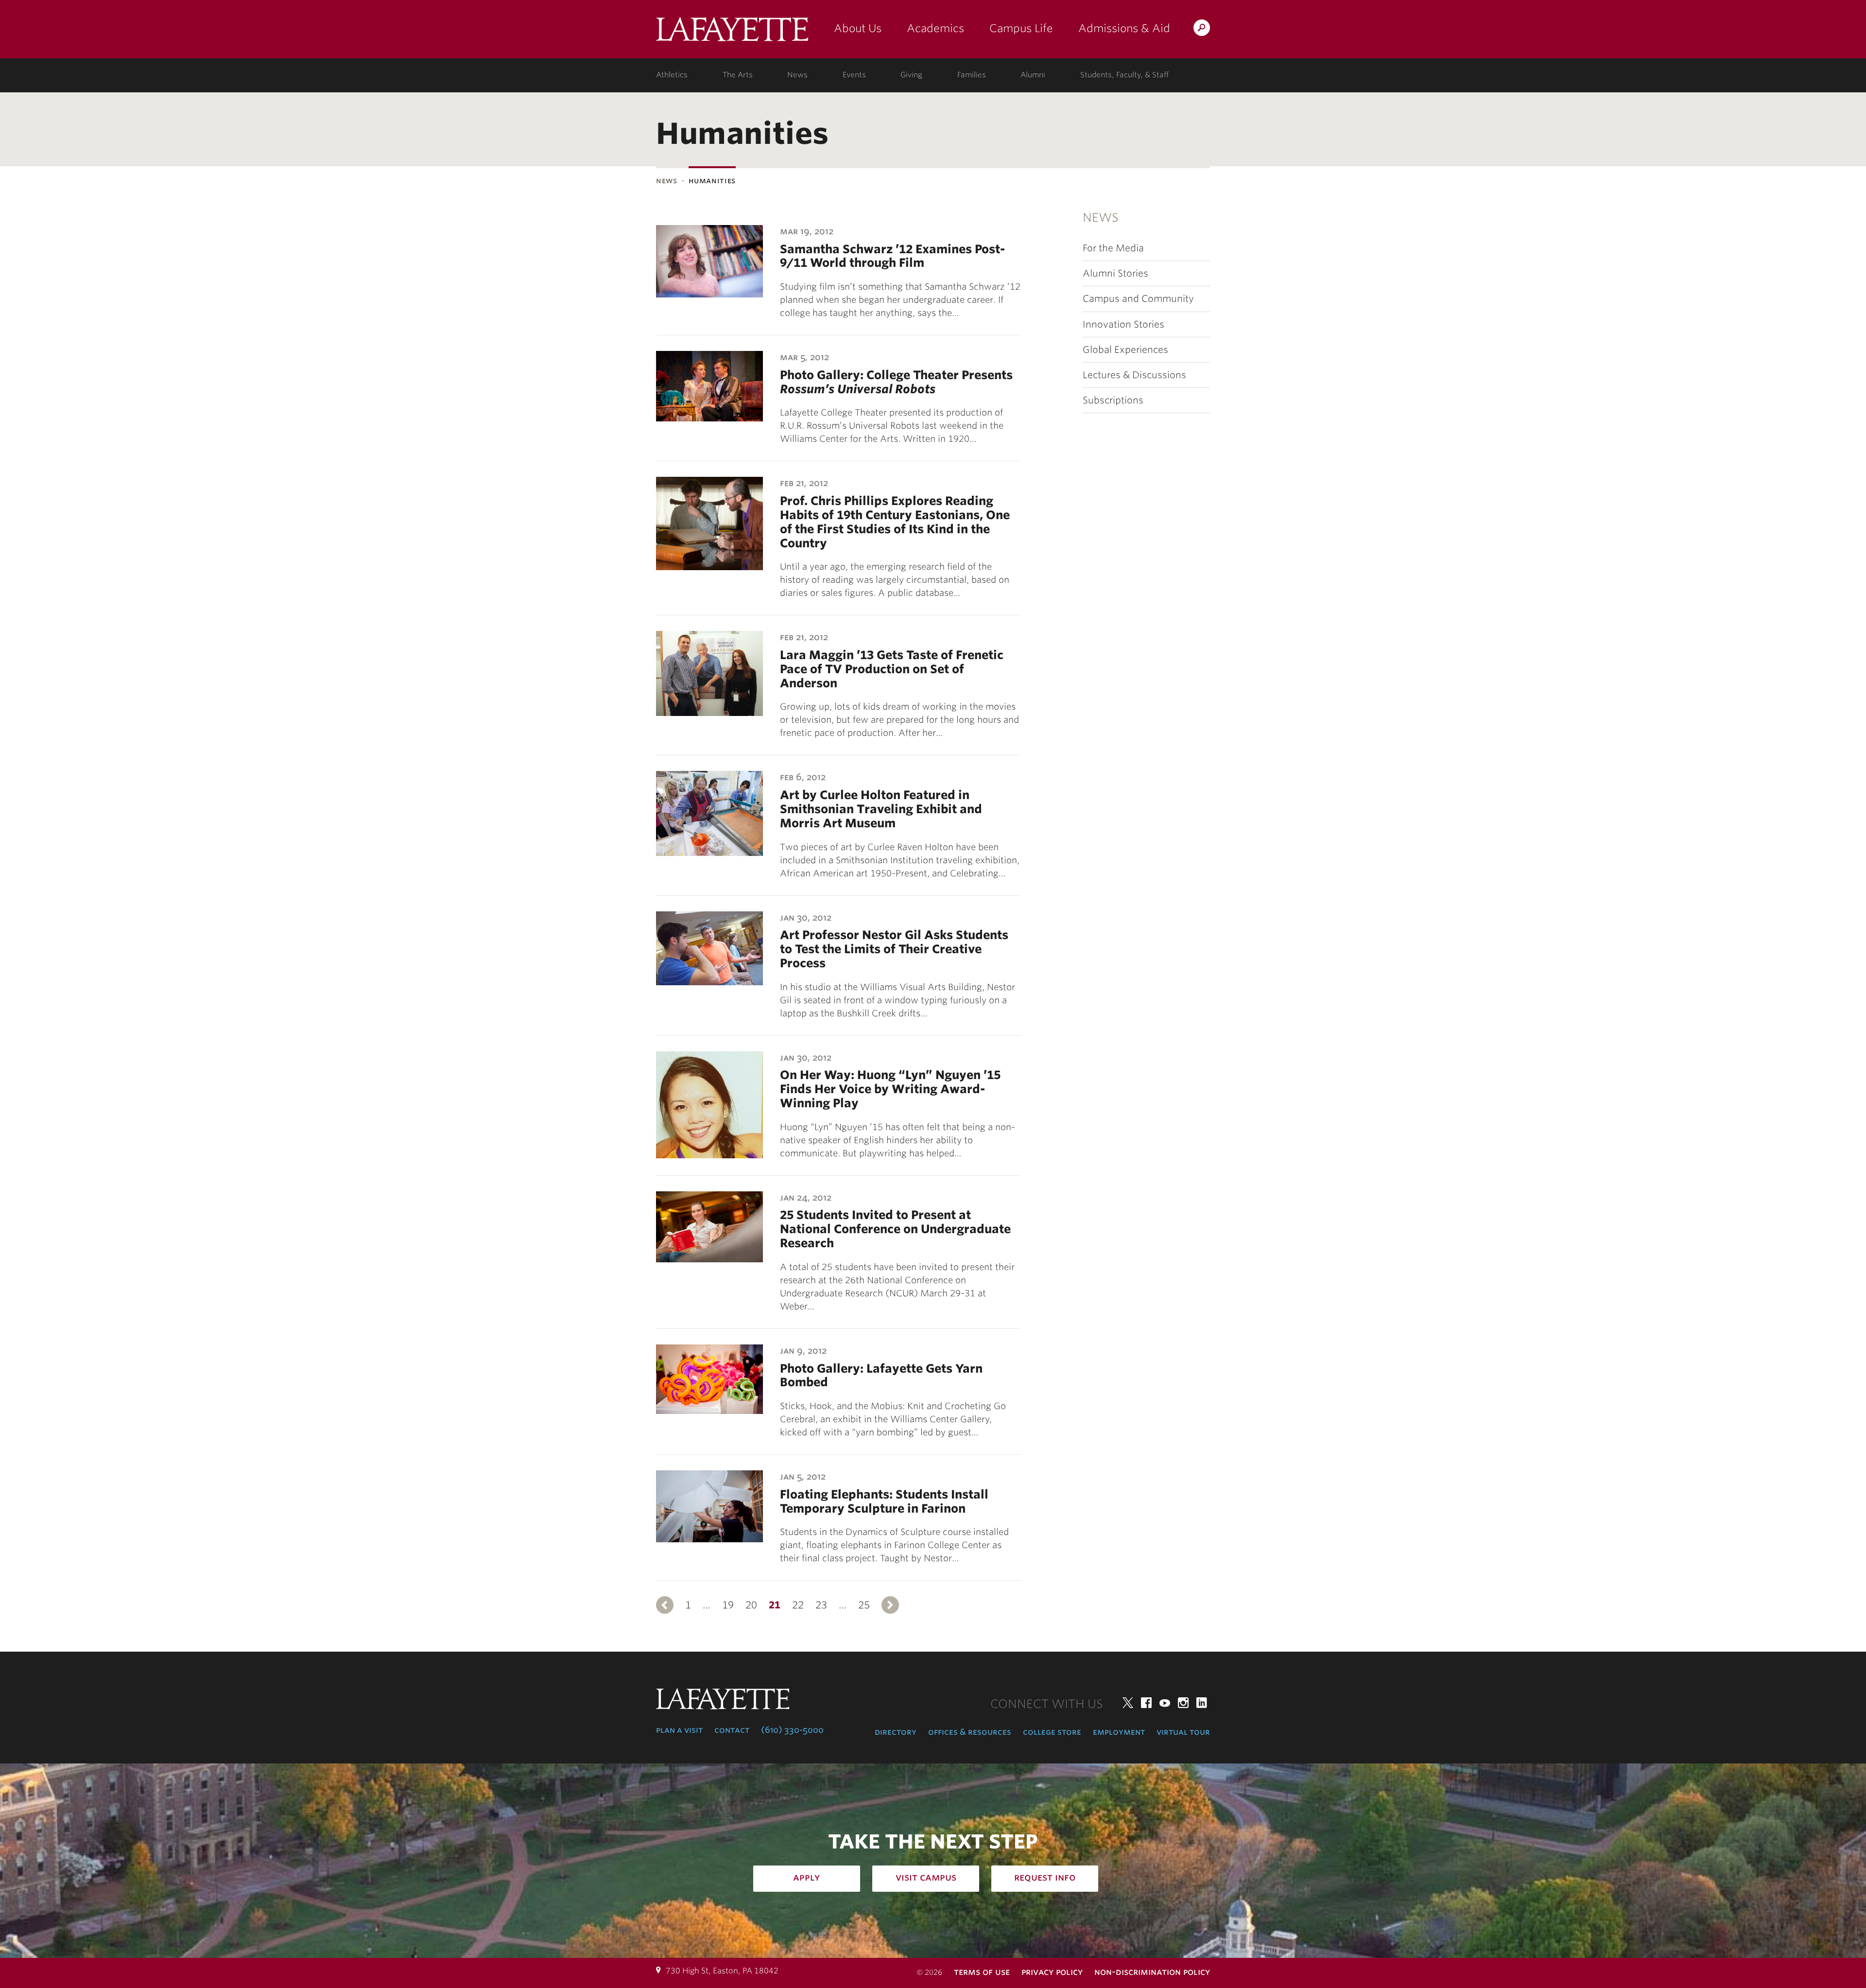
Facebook (1146, 1703)
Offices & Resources (970, 1732)
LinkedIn (1202, 1703)
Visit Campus (926, 1877)
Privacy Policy (1052, 1972)
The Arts (738, 75)
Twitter (1128, 1703)
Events (854, 75)
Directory (896, 1732)
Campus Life (1021, 28)
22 (798, 1605)
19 (728, 1605)
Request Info (1045, 1877)
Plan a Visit (679, 1730)
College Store (1052, 1732)
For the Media (1113, 248)
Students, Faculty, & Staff (1124, 75)
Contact (732, 1730)
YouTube (1165, 1703)
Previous (665, 1605)
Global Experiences (1125, 350)
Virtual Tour (1183, 1732)
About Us (858, 28)
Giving (911, 75)
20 (751, 1605)
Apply (807, 1877)
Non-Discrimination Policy (1152, 1972)
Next (890, 1605)
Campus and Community (1138, 299)
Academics (935, 28)
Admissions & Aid (1124, 28)
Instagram (1183, 1703)
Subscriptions (1113, 400)
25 (864, 1605)
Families (972, 75)
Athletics (672, 75)
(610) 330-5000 (792, 1730)
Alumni (1033, 75)
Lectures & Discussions (1134, 375)
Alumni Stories (1115, 273)
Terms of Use (982, 1972)
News (797, 75)
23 (821, 1605)
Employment (1119, 1732)
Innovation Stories (1123, 324)
